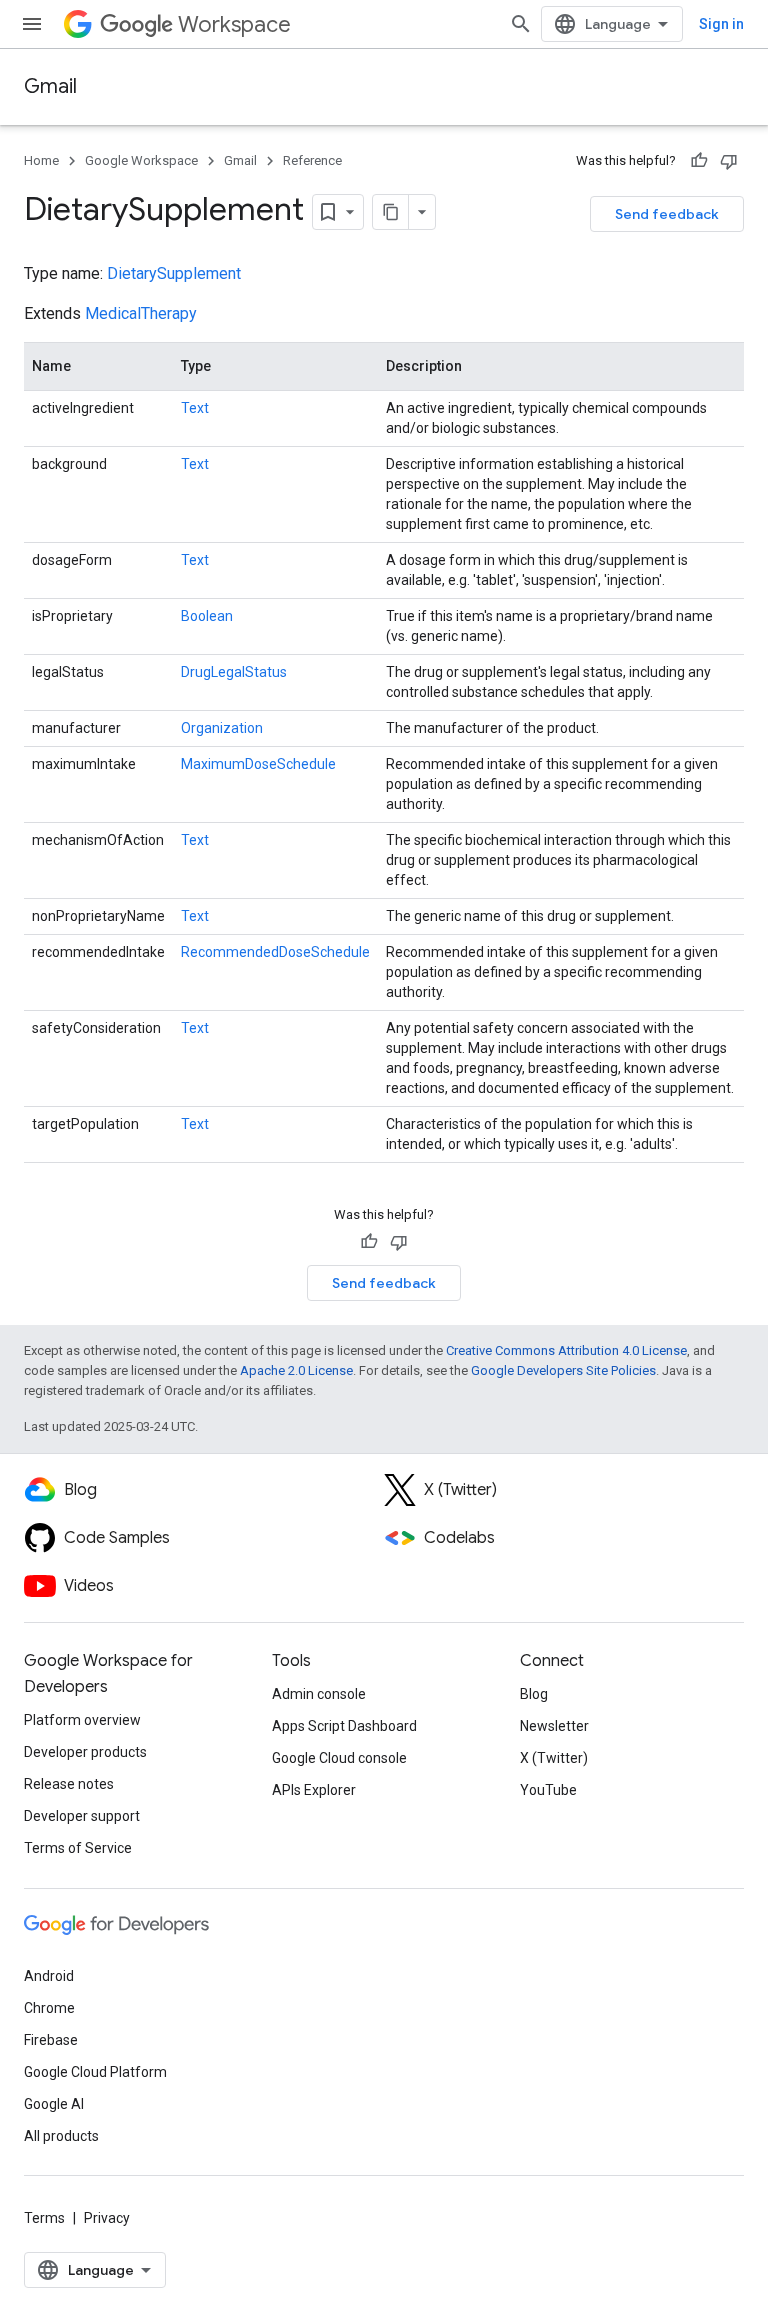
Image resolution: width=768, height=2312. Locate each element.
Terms (44, 2218)
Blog (534, 1694)
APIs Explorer (314, 1790)
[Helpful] (699, 161)
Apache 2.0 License (296, 1370)
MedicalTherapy (141, 313)
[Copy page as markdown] (391, 212)
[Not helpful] (729, 161)
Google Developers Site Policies (563, 1370)
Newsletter (554, 1726)
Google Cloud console (339, 1758)
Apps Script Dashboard (344, 1726)
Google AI (54, 2104)
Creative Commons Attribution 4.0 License (566, 1350)
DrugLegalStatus (234, 672)
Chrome (49, 2008)
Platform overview (82, 1720)
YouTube (548, 1790)
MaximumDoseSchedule (258, 764)
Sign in (721, 24)
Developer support (82, 1816)
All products (61, 2136)
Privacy (107, 2218)
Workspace (234, 24)
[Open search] (521, 24)
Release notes (69, 1784)
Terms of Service (78, 1848)
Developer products (85, 1752)
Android (49, 1976)
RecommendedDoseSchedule (275, 952)
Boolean (207, 616)
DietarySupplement (174, 273)
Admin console (319, 1694)
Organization (222, 728)
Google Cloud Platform (95, 2072)
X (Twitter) (554, 1758)
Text (195, 408)
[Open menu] (32, 24)
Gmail (50, 86)
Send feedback (667, 214)
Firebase (51, 2040)
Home (41, 160)
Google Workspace (141, 160)
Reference (312, 160)
